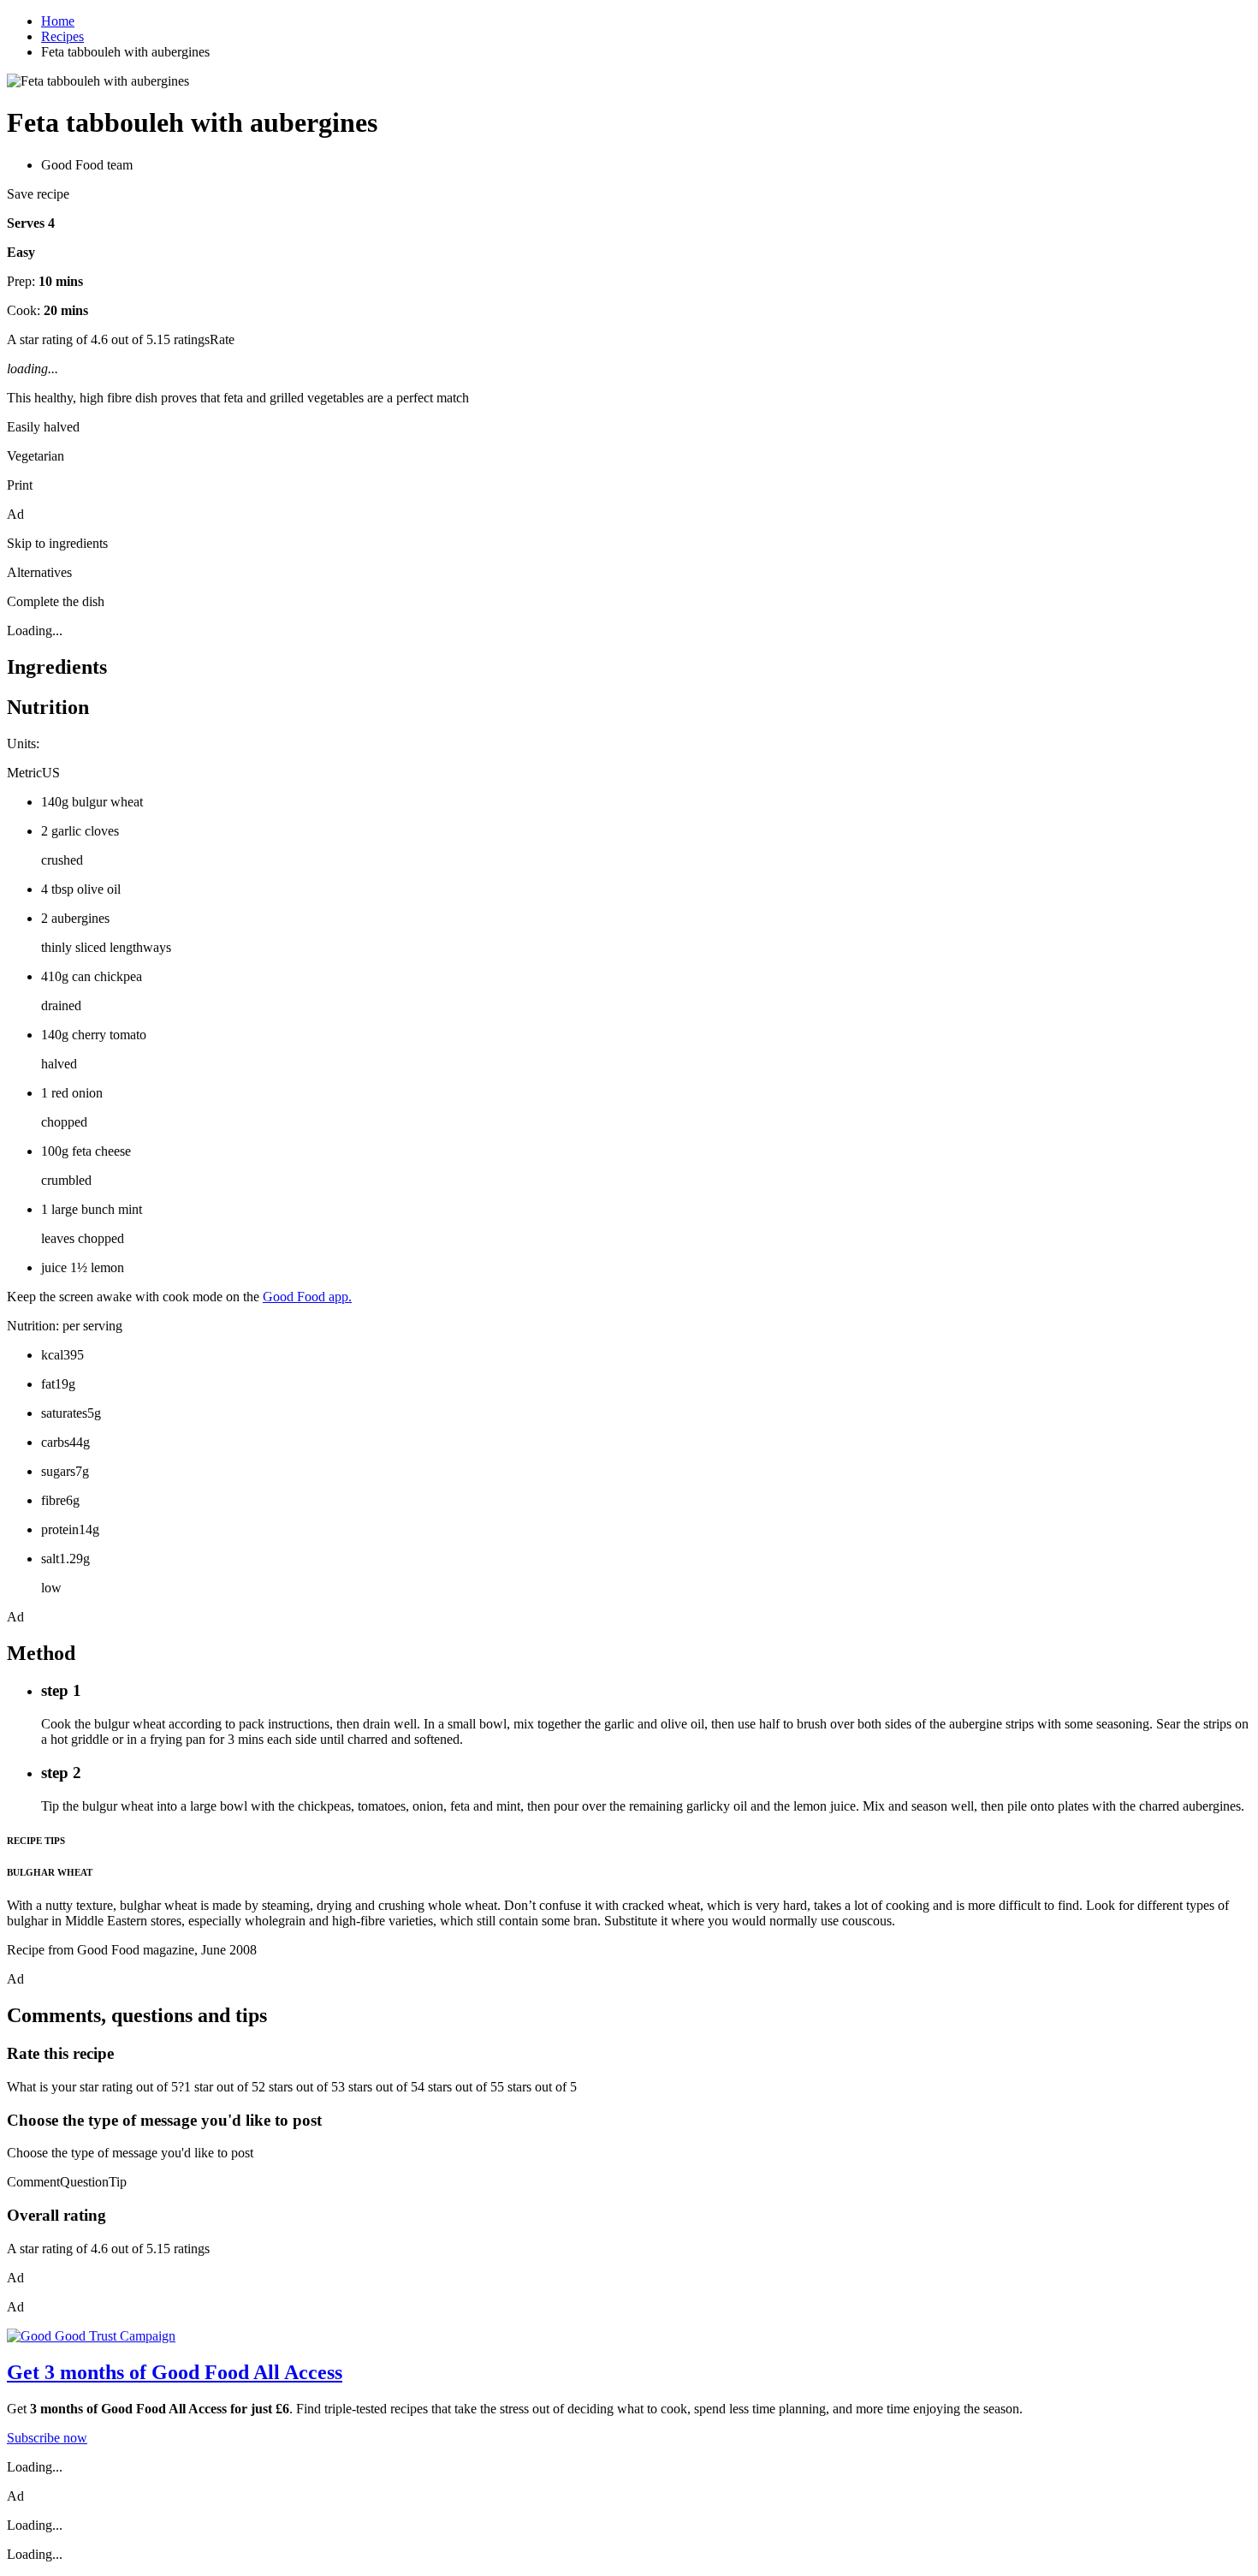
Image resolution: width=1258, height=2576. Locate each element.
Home (58, 21)
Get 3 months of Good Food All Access (175, 2372)
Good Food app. (307, 1297)
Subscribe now (47, 2438)
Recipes (62, 36)
